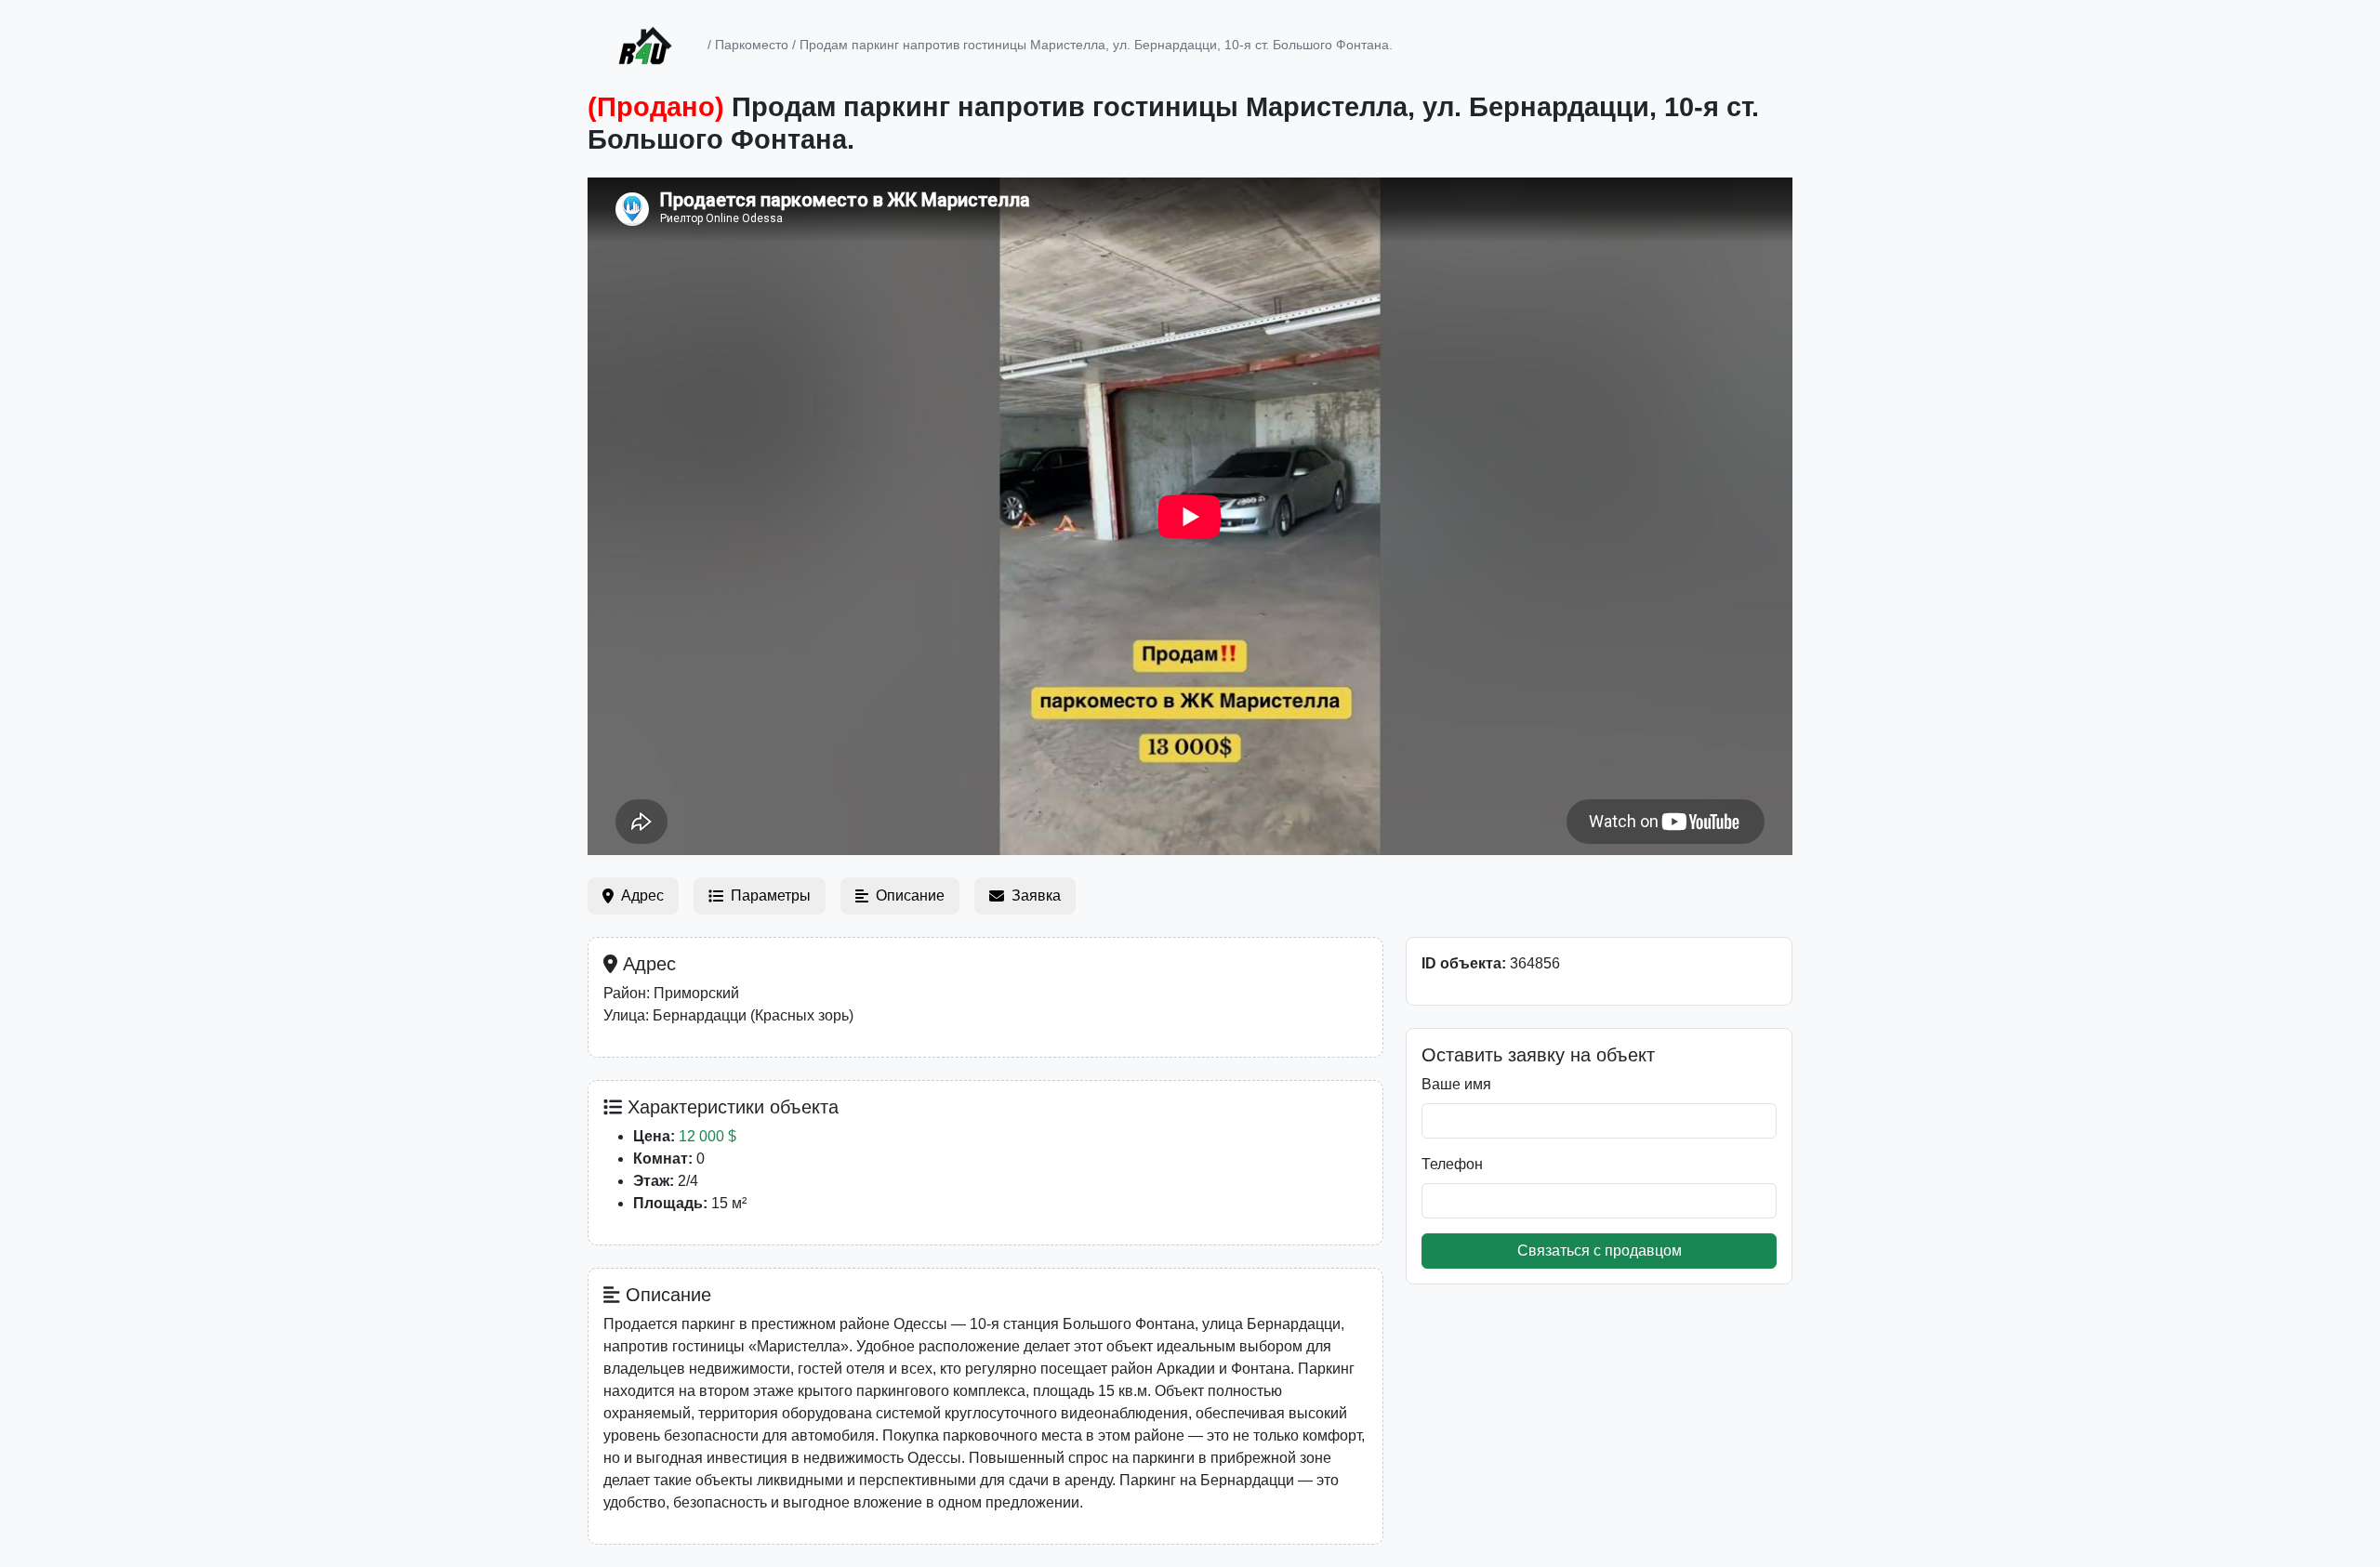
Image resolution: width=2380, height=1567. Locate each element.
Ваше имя (1456, 1084)
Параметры (771, 895)
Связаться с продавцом (1600, 1251)
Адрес (642, 895)
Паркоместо (752, 45)
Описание (910, 895)
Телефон (1452, 1164)
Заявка (1036, 895)
